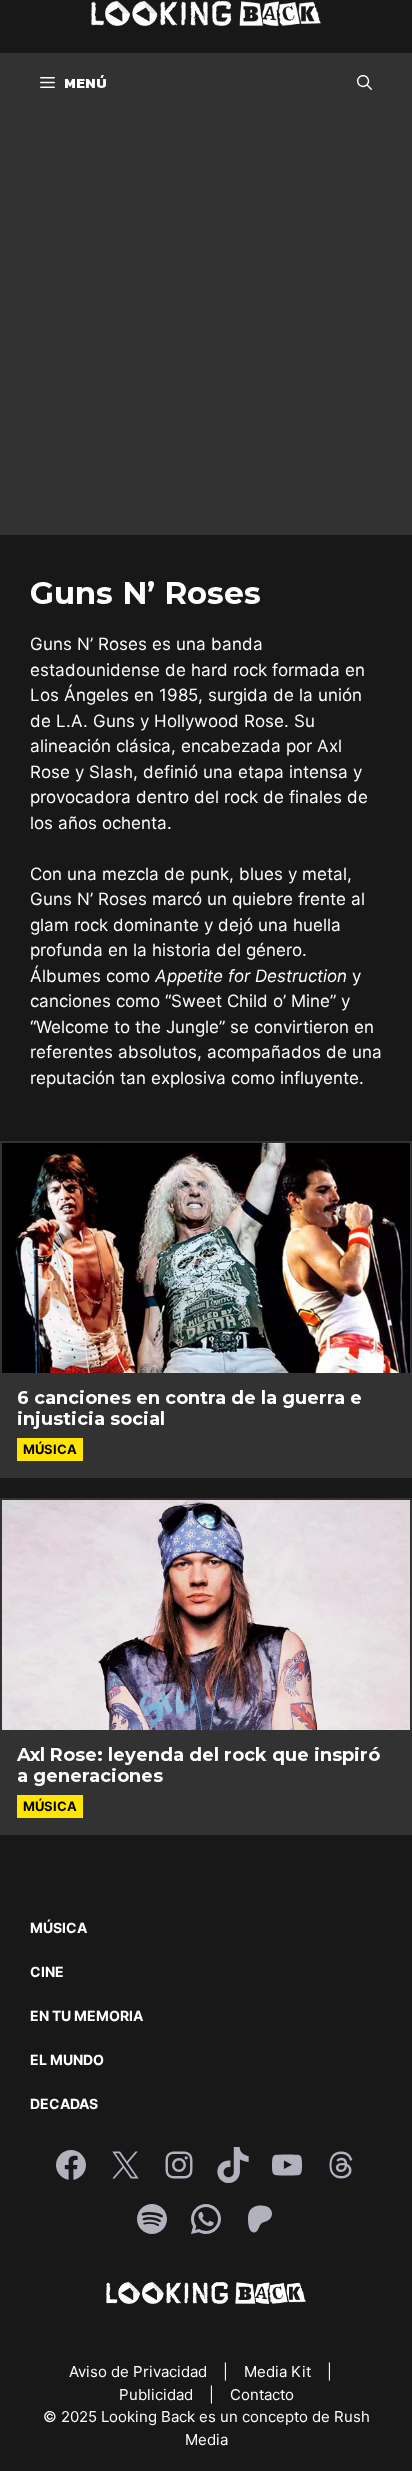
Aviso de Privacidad (140, 2371)
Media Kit (279, 2371)
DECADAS (64, 2103)
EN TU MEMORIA (86, 2015)
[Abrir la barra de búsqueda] (364, 83)
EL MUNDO (67, 2059)
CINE (47, 1971)
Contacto (262, 2394)
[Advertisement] (206, 329)
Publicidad (158, 2394)
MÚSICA (58, 1927)
